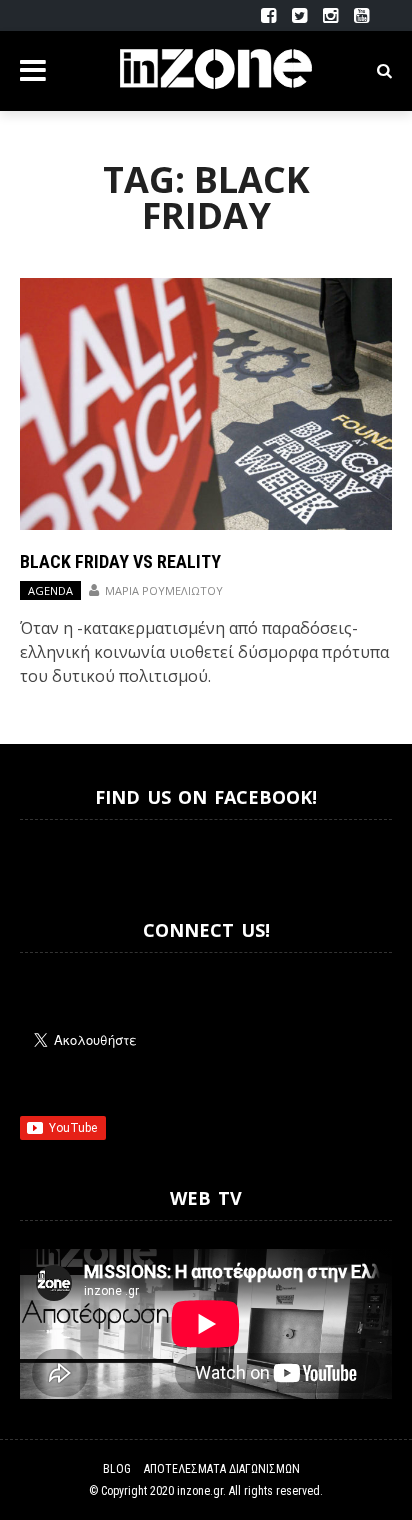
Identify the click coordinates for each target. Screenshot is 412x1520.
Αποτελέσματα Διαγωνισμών (222, 1469)
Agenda (50, 590)
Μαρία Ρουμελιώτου (164, 590)
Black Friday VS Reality (120, 561)
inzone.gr (200, 1491)
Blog (117, 1469)
